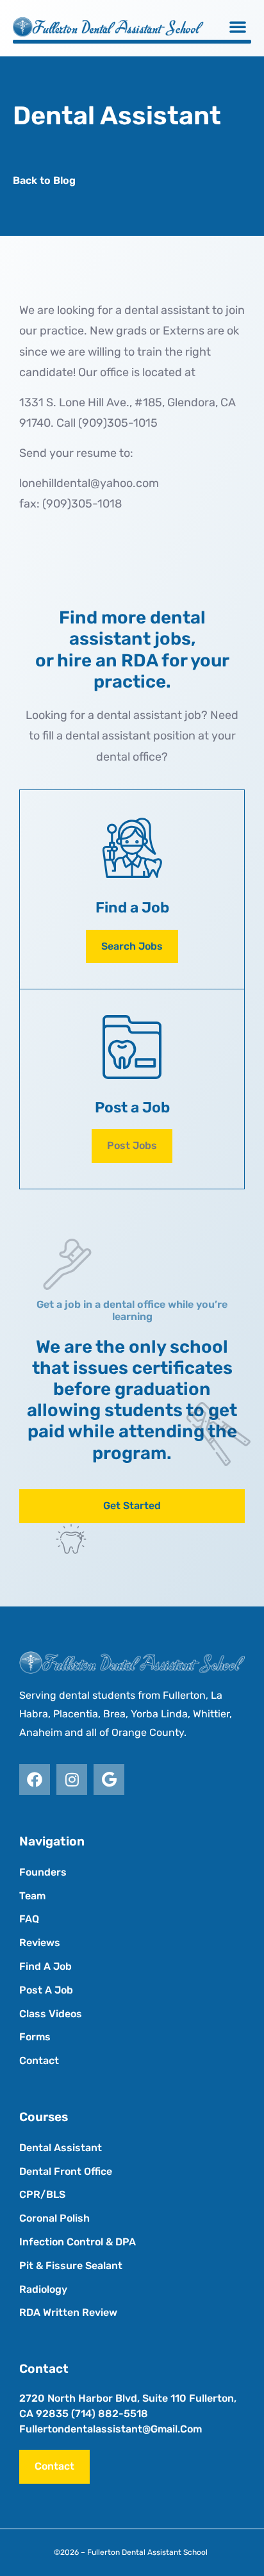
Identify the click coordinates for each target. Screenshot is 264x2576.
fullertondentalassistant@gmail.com (111, 2429)
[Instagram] (72, 1779)
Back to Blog (44, 180)
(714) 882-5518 (110, 2414)
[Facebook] (35, 1779)
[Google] (109, 1779)
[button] (238, 26)
